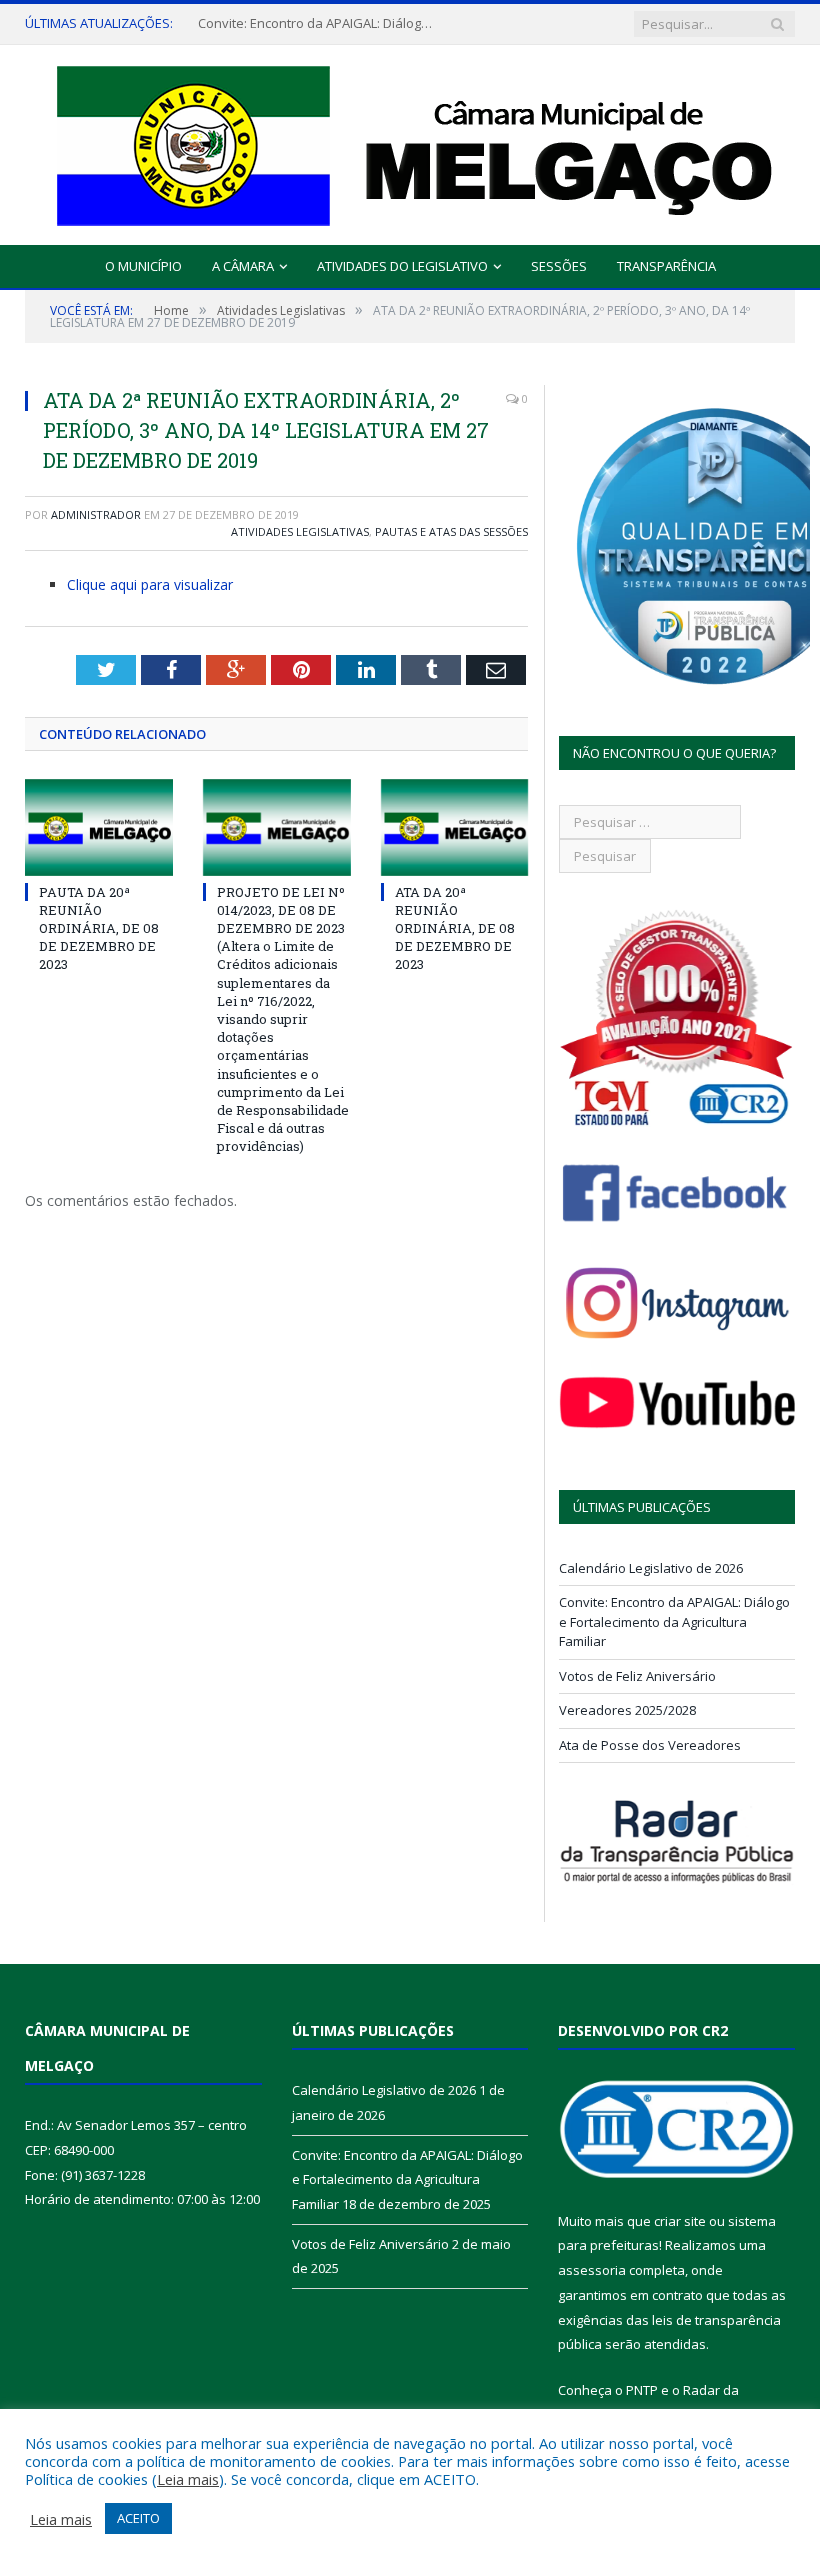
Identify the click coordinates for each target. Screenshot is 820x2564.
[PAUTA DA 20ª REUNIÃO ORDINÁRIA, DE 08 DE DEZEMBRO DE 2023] (99, 827)
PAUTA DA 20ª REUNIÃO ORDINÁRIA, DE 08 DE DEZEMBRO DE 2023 (99, 928)
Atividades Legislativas (300, 531)
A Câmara (243, 266)
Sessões (559, 266)
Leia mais (188, 2479)
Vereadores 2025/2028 (627, 1710)
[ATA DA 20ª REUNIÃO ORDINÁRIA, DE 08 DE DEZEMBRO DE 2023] (455, 827)
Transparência (666, 266)
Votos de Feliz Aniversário (637, 1676)
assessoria (592, 2270)
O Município (143, 266)
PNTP (642, 2390)
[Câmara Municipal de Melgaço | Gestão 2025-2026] (410, 140)
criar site (680, 2221)
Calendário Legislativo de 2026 (651, 1568)
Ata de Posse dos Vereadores (650, 1745)
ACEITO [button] (138, 2518)
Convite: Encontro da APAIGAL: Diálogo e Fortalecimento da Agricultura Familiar (318, 23)
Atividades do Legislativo (402, 266)
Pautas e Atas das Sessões (451, 531)
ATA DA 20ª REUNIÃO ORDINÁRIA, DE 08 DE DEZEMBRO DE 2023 (455, 928)
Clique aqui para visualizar (150, 584)
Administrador (96, 514)
